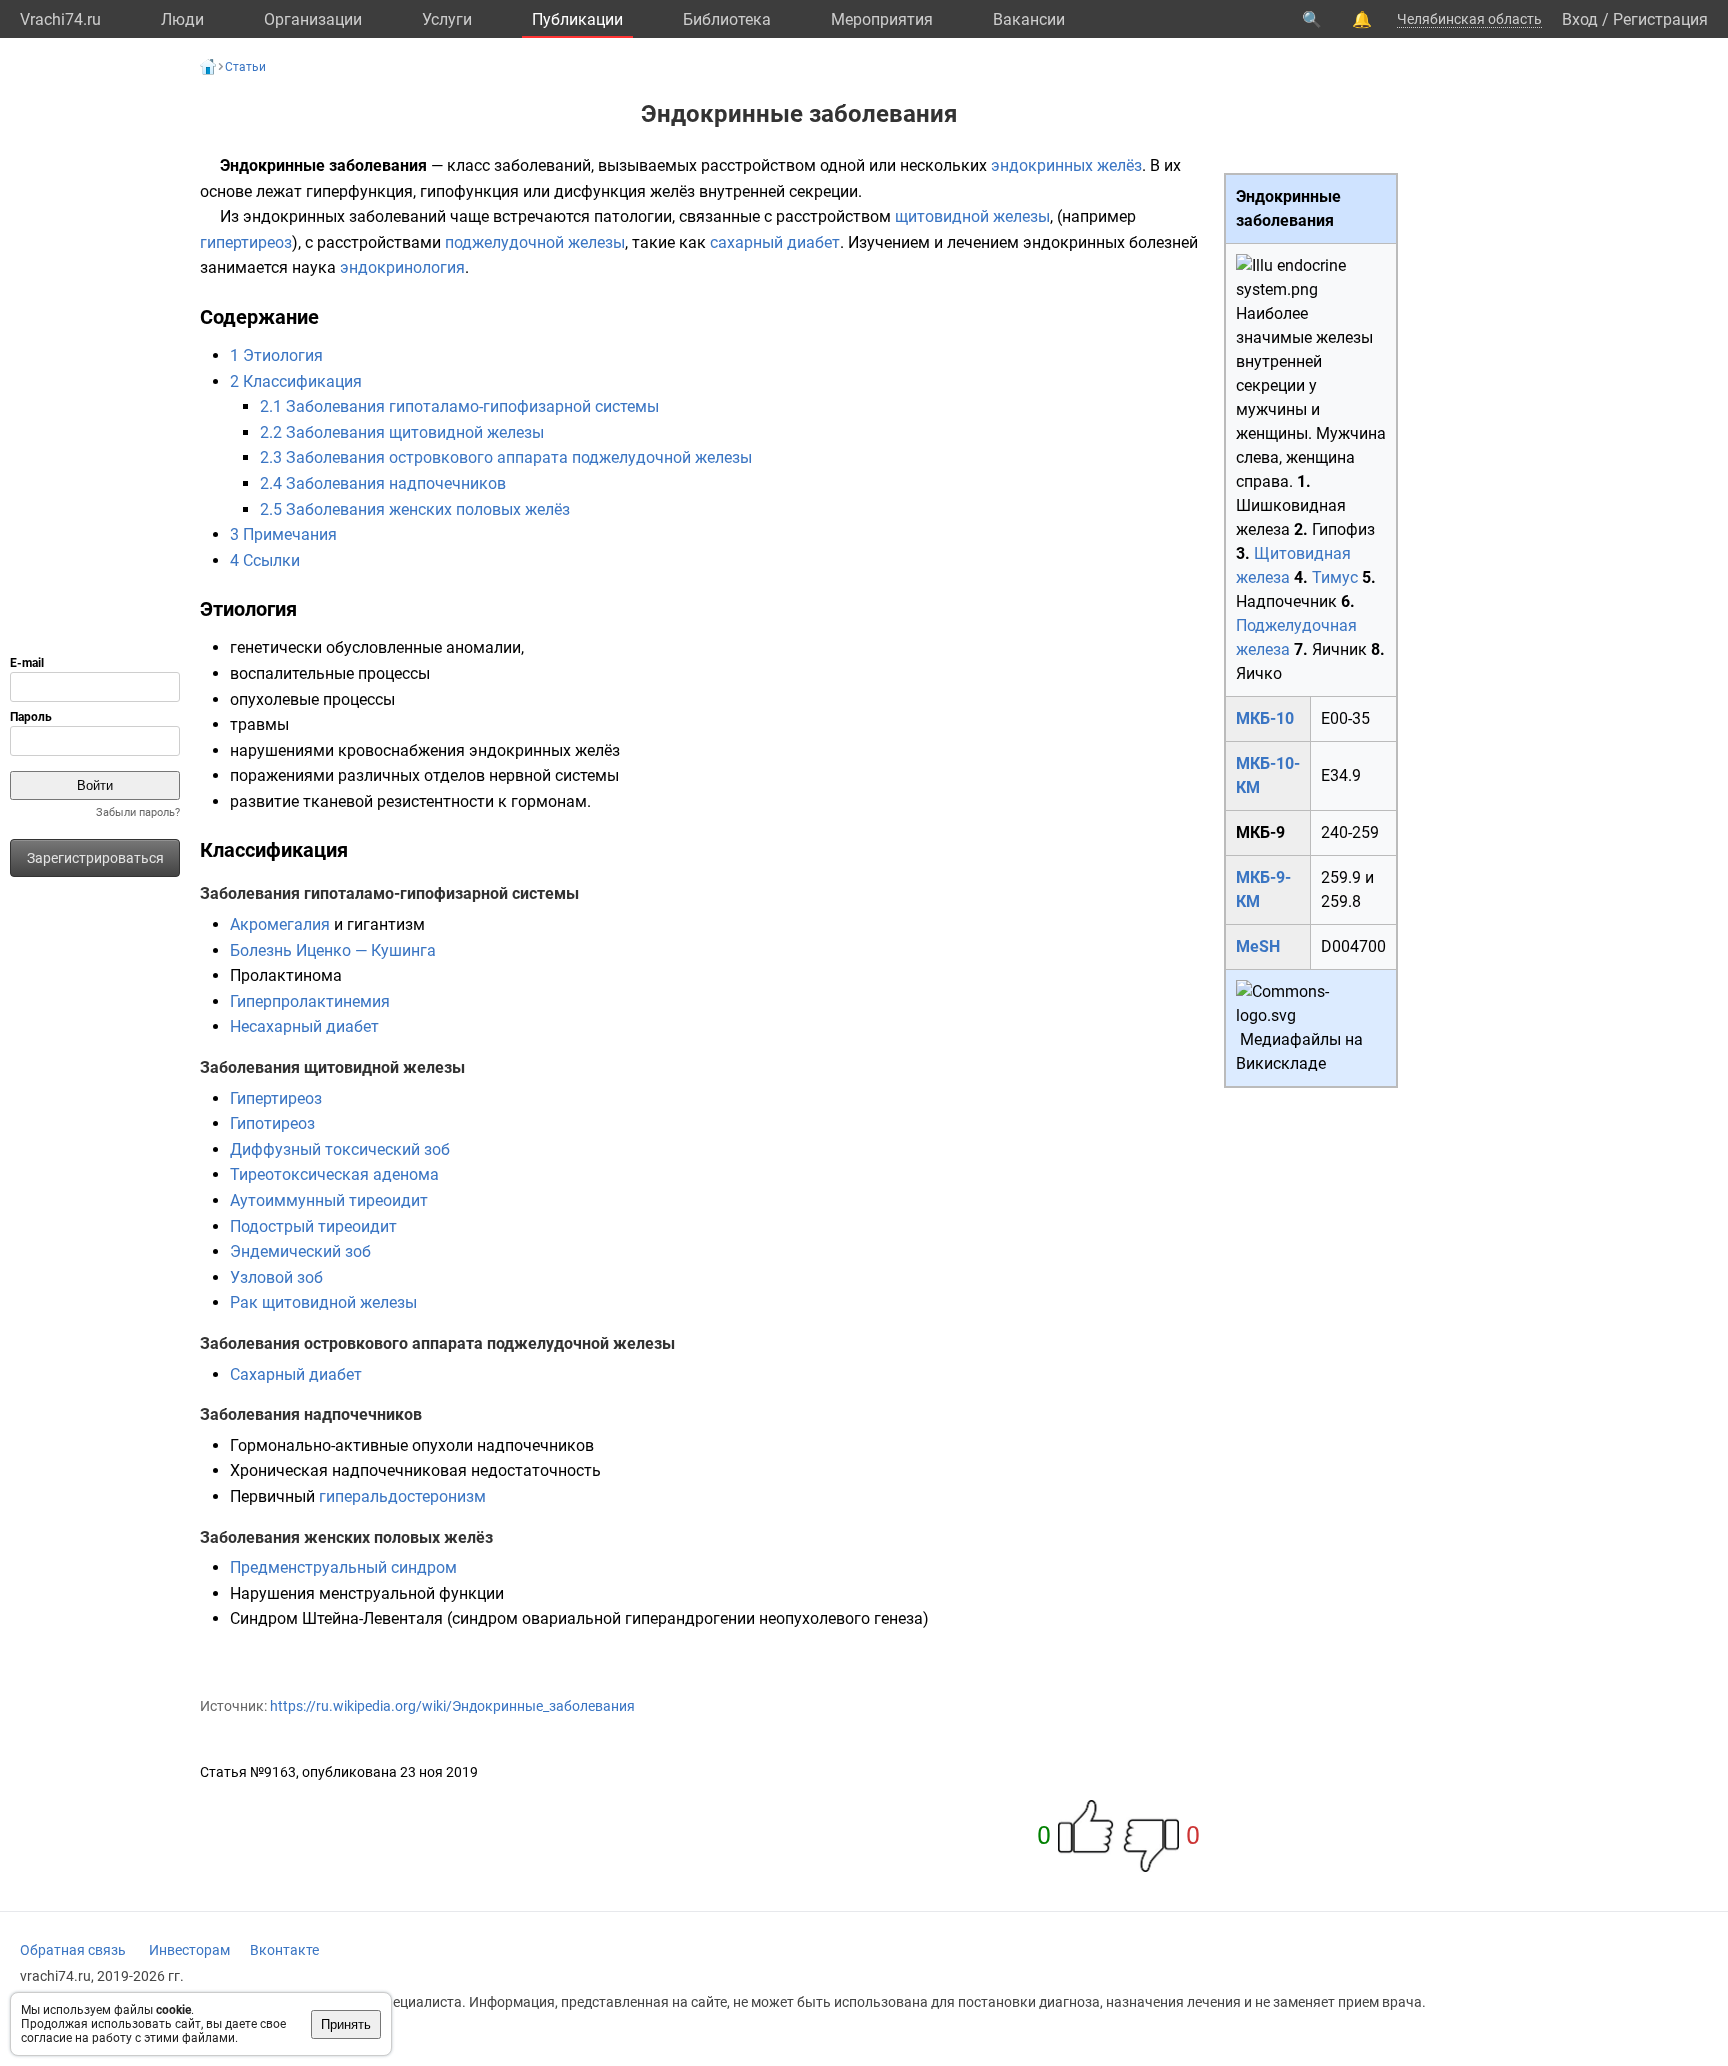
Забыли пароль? (138, 812)
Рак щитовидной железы (323, 1302)
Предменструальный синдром (343, 1567)
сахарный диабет (775, 242)
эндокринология (402, 267)
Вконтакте (284, 1950)
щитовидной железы (972, 216)
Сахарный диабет (296, 1374)
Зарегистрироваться (95, 858)
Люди (182, 19)
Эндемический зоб (300, 1251)
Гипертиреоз (276, 1098)
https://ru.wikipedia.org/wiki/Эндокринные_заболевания (452, 1706)
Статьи (245, 67)
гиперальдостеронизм (402, 1496)
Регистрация (1660, 19)
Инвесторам (189, 1950)
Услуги (447, 19)
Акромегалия (280, 924)
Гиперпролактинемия (310, 1001)
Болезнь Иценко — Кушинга (333, 950)
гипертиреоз (246, 242)
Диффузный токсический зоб (340, 1149)
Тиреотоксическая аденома (334, 1174)
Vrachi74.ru (60, 19)
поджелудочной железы (535, 242)
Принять (346, 2024)
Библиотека (727, 19)
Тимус (1335, 577)
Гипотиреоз (272, 1123)
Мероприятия (882, 19)
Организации (313, 19)
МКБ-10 (1265, 718)
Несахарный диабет (304, 1026)
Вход (1580, 19)
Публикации (577, 19)
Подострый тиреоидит (313, 1226)
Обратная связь (73, 1950)
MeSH (1258, 946)
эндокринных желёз (1066, 165)
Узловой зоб (276, 1277)
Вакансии (1029, 19)
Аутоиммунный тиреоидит (329, 1200)
